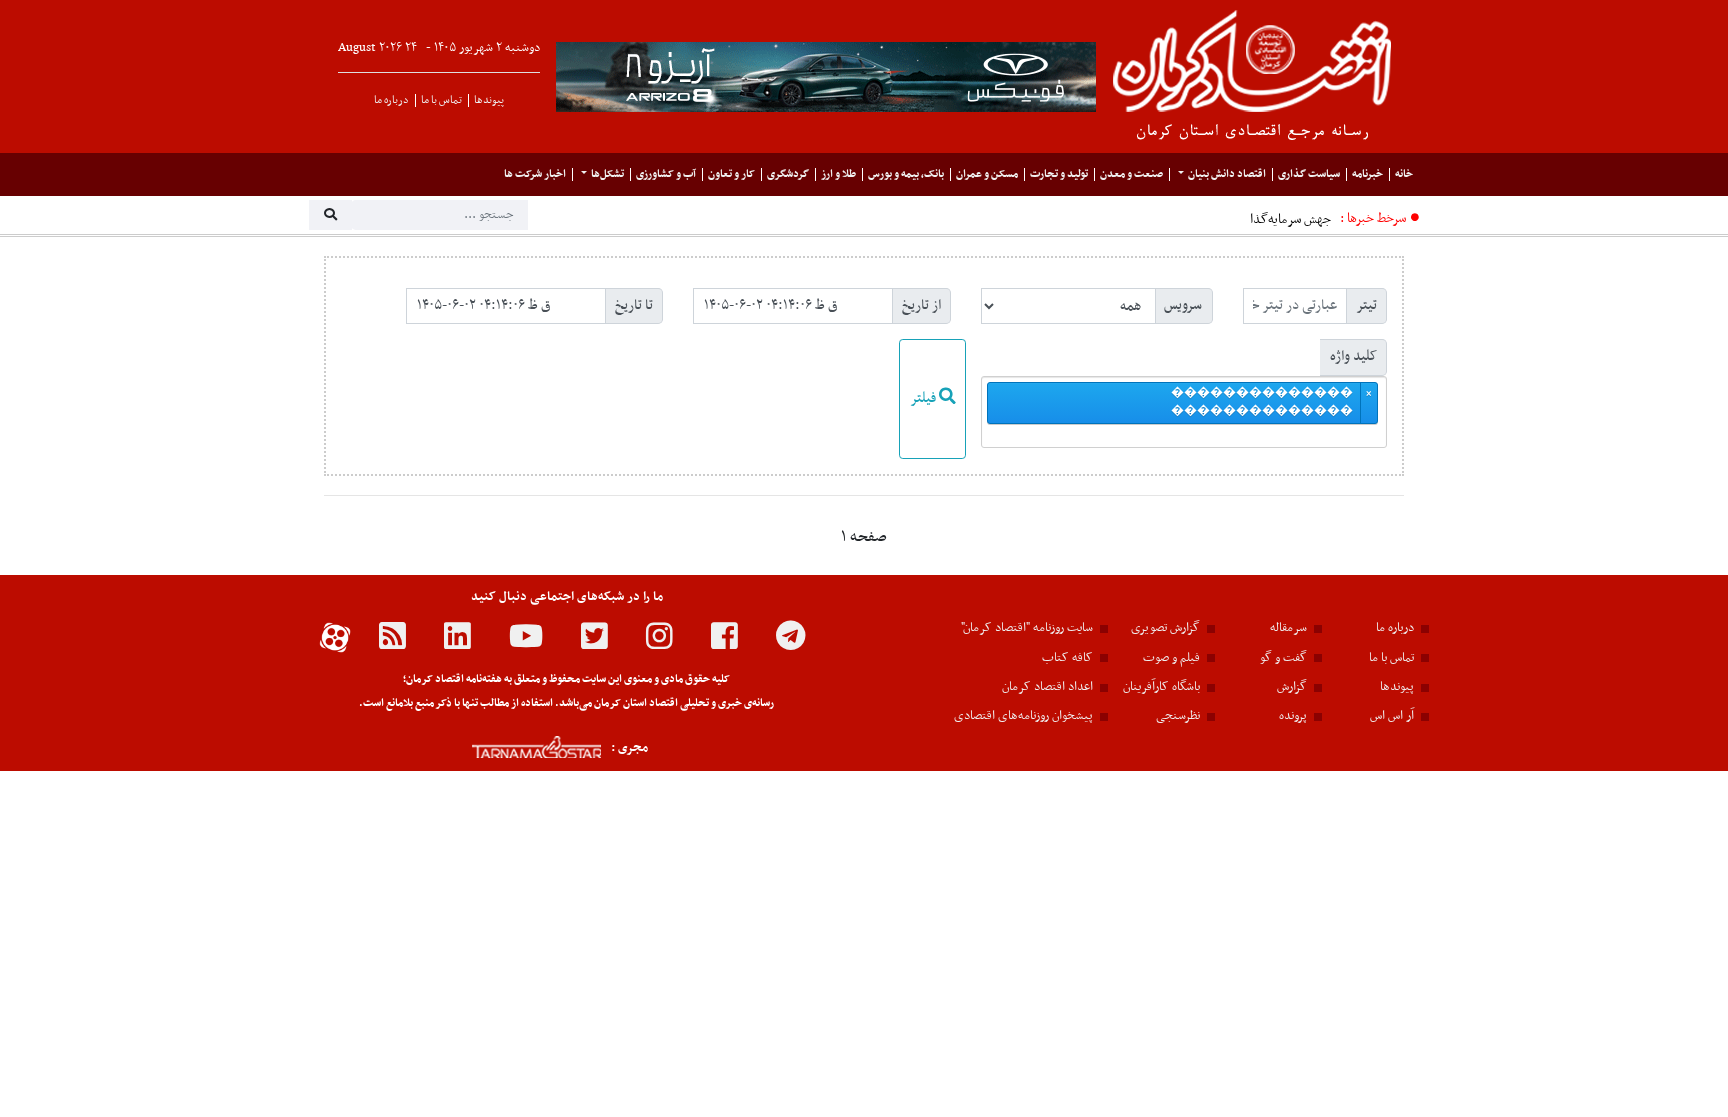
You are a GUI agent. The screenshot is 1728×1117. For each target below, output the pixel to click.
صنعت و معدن (1131, 174)
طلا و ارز (838, 174)
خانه (1404, 174)
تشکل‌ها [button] (607, 174)
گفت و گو (1283, 658)
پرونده (1293, 716)
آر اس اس (1392, 716)
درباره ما (391, 100)
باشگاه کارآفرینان (1161, 687)
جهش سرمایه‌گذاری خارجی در (1256, 219)
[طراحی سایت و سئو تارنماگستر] (514, 747)
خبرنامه (1367, 174)
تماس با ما (441, 100)
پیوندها (489, 100)
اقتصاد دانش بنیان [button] (1227, 174)
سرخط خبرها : (1373, 218)
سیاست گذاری (1309, 174)
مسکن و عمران (987, 174)
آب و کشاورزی (666, 174)
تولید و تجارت (1059, 174)
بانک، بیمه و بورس (906, 174)
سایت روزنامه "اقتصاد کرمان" (1027, 628)
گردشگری (788, 174)
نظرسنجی (1178, 716)
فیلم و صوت (1171, 658)
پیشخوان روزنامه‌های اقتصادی (1023, 716)
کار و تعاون (731, 174)
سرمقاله (1288, 628)
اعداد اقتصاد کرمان (1047, 687)
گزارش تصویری (1165, 628)
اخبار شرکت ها (535, 174)
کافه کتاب (1067, 658)
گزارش (1292, 687)
